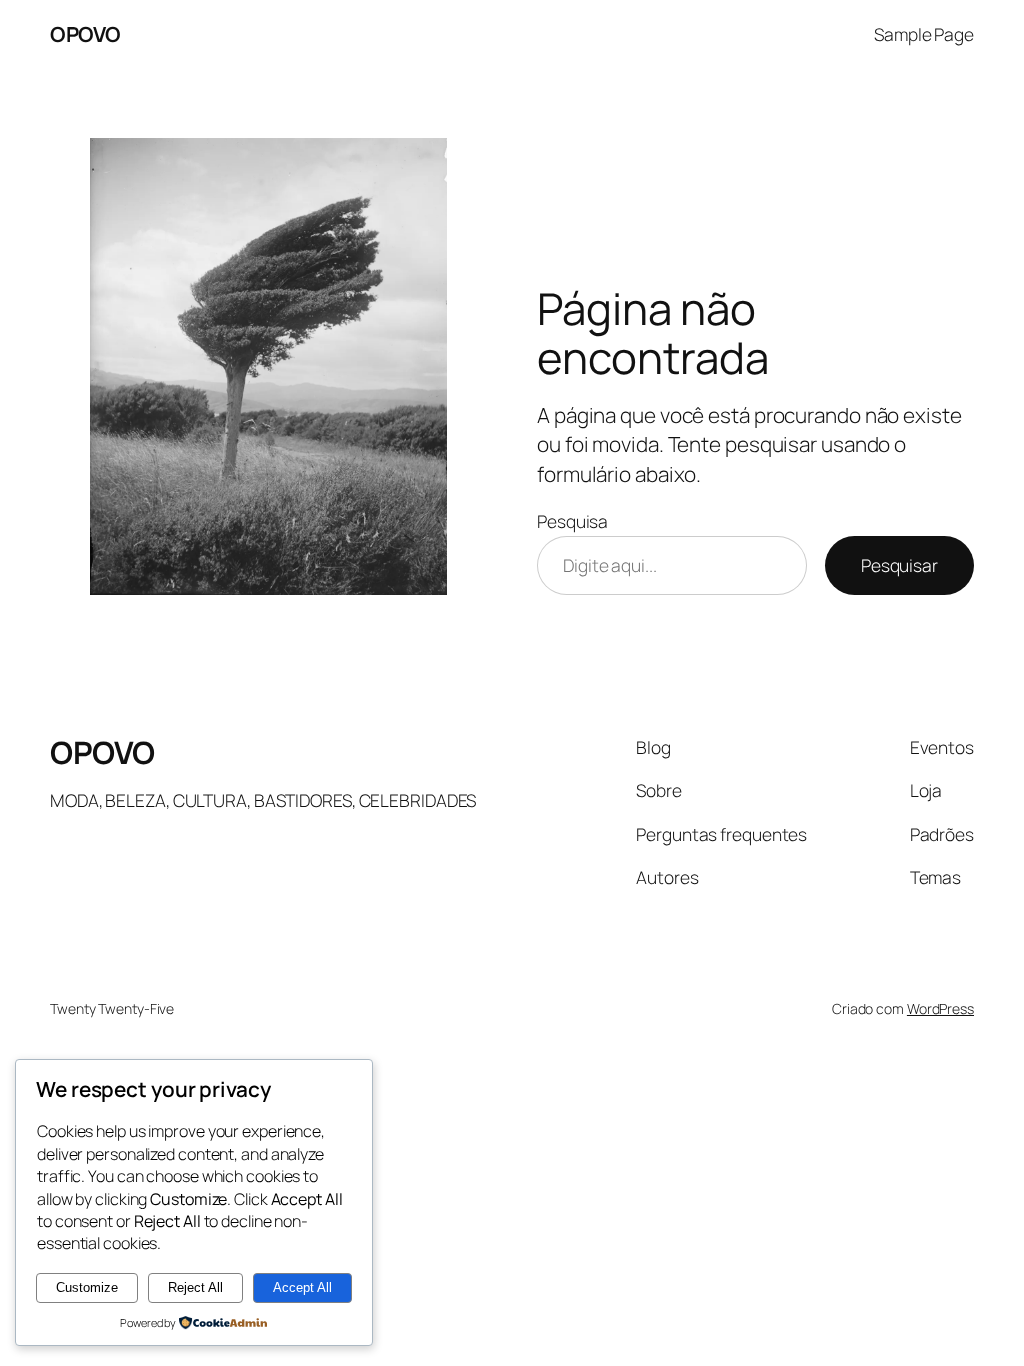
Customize (87, 1287)
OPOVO (85, 34)
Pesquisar (899, 565)
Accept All (302, 1287)
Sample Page (924, 34)
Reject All (195, 1287)
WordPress (940, 1008)
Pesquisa (572, 521)
